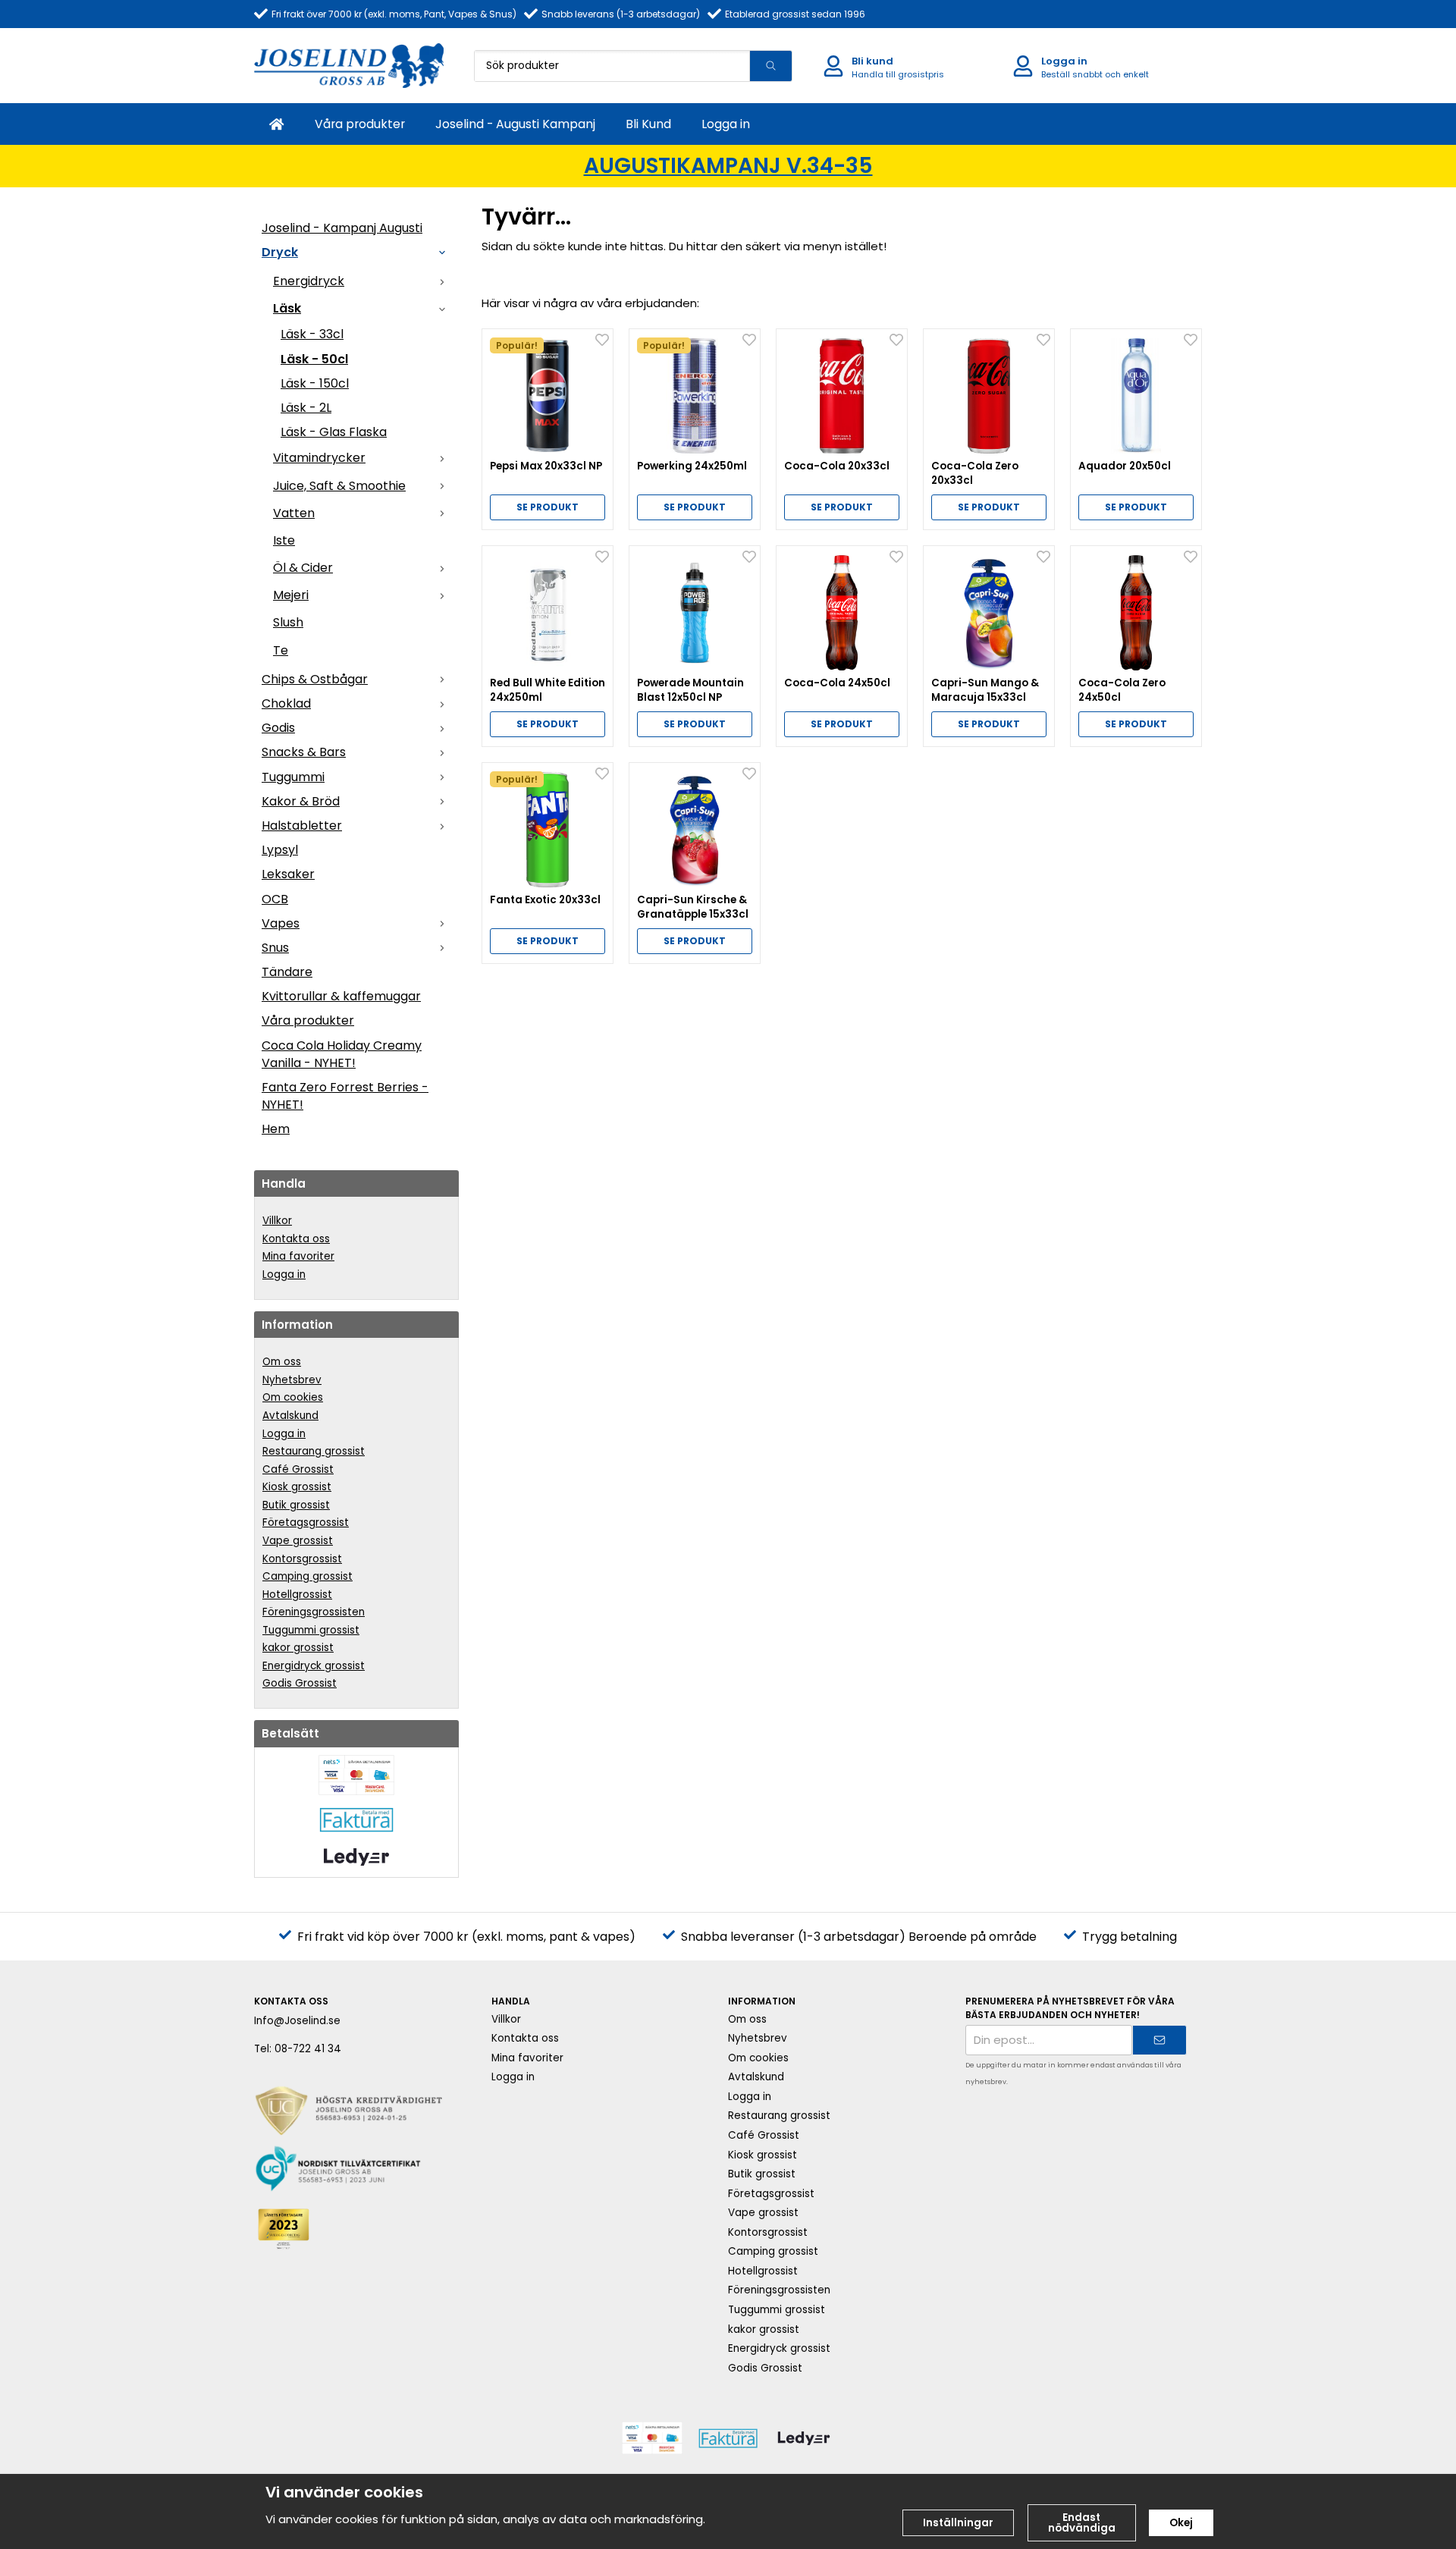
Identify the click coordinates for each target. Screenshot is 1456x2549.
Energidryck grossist (314, 1666)
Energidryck (309, 281)
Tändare (287, 972)
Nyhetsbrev (292, 1380)
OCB (275, 899)
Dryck (280, 252)
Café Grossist (298, 1469)
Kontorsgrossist (302, 1559)
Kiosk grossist (297, 1487)
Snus (275, 948)
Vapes (281, 923)
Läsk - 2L (306, 408)
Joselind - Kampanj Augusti (342, 228)
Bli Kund (648, 124)
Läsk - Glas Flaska (334, 432)
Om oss (282, 1362)
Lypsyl (280, 850)
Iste (284, 540)
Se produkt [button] (548, 507)
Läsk (287, 308)
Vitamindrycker (319, 458)
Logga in (726, 124)
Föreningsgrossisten (314, 1612)
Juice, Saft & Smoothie (339, 486)
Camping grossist (308, 1576)
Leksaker (288, 874)
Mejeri (291, 595)
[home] (277, 124)
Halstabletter (302, 826)
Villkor (277, 1221)
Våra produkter (360, 124)
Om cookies (293, 1397)
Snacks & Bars (304, 752)
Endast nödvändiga (1082, 2523)
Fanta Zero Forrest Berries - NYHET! (345, 1096)
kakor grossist (298, 1648)
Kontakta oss (296, 1239)
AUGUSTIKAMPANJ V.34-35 (728, 166)
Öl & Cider (303, 568)
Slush (288, 622)
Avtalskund (290, 1416)
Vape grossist (298, 1541)
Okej (1181, 2523)
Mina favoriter (298, 1256)
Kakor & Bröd (301, 801)
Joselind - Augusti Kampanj (515, 124)
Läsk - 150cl (315, 383)
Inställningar (958, 2523)
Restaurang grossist (314, 1451)
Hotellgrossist (297, 1595)
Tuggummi (293, 777)
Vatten (294, 513)
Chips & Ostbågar (315, 679)
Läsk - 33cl (312, 334)
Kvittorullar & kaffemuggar (341, 996)
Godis (278, 728)
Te (281, 650)
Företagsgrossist (306, 1522)
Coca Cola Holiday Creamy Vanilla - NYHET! (342, 1054)
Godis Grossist (300, 1683)
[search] (770, 66)
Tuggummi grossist (311, 1630)
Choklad (286, 703)
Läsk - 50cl (314, 359)
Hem (276, 1129)
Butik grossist (296, 1505)
